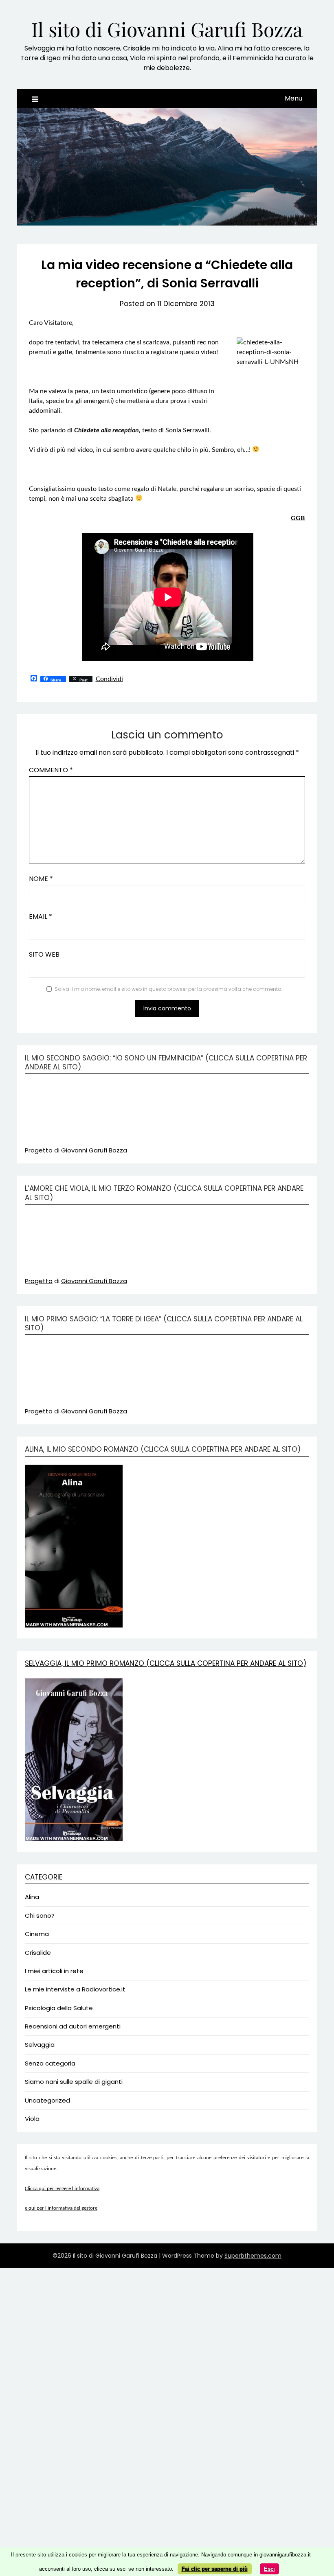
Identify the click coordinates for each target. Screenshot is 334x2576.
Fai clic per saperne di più (215, 2569)
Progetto (39, 1150)
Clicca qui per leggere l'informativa (62, 2189)
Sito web (44, 954)
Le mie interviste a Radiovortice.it (75, 1989)
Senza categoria (50, 2063)
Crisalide (38, 1953)
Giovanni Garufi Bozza (94, 1150)
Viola (32, 2119)
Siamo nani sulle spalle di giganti (74, 2082)
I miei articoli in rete (54, 1971)
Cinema (37, 1934)
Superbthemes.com (253, 2256)
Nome (41, 879)
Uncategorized (47, 2100)
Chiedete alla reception (107, 430)
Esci (269, 2569)
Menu (293, 98)
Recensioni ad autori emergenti (73, 2026)
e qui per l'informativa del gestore (61, 2208)
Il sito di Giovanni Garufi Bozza (167, 29)
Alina (32, 1897)
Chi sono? (40, 1916)
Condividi (109, 679)
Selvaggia (40, 2045)
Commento (51, 770)
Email (41, 917)
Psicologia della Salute (59, 2008)
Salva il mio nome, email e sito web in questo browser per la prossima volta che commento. (168, 989)
